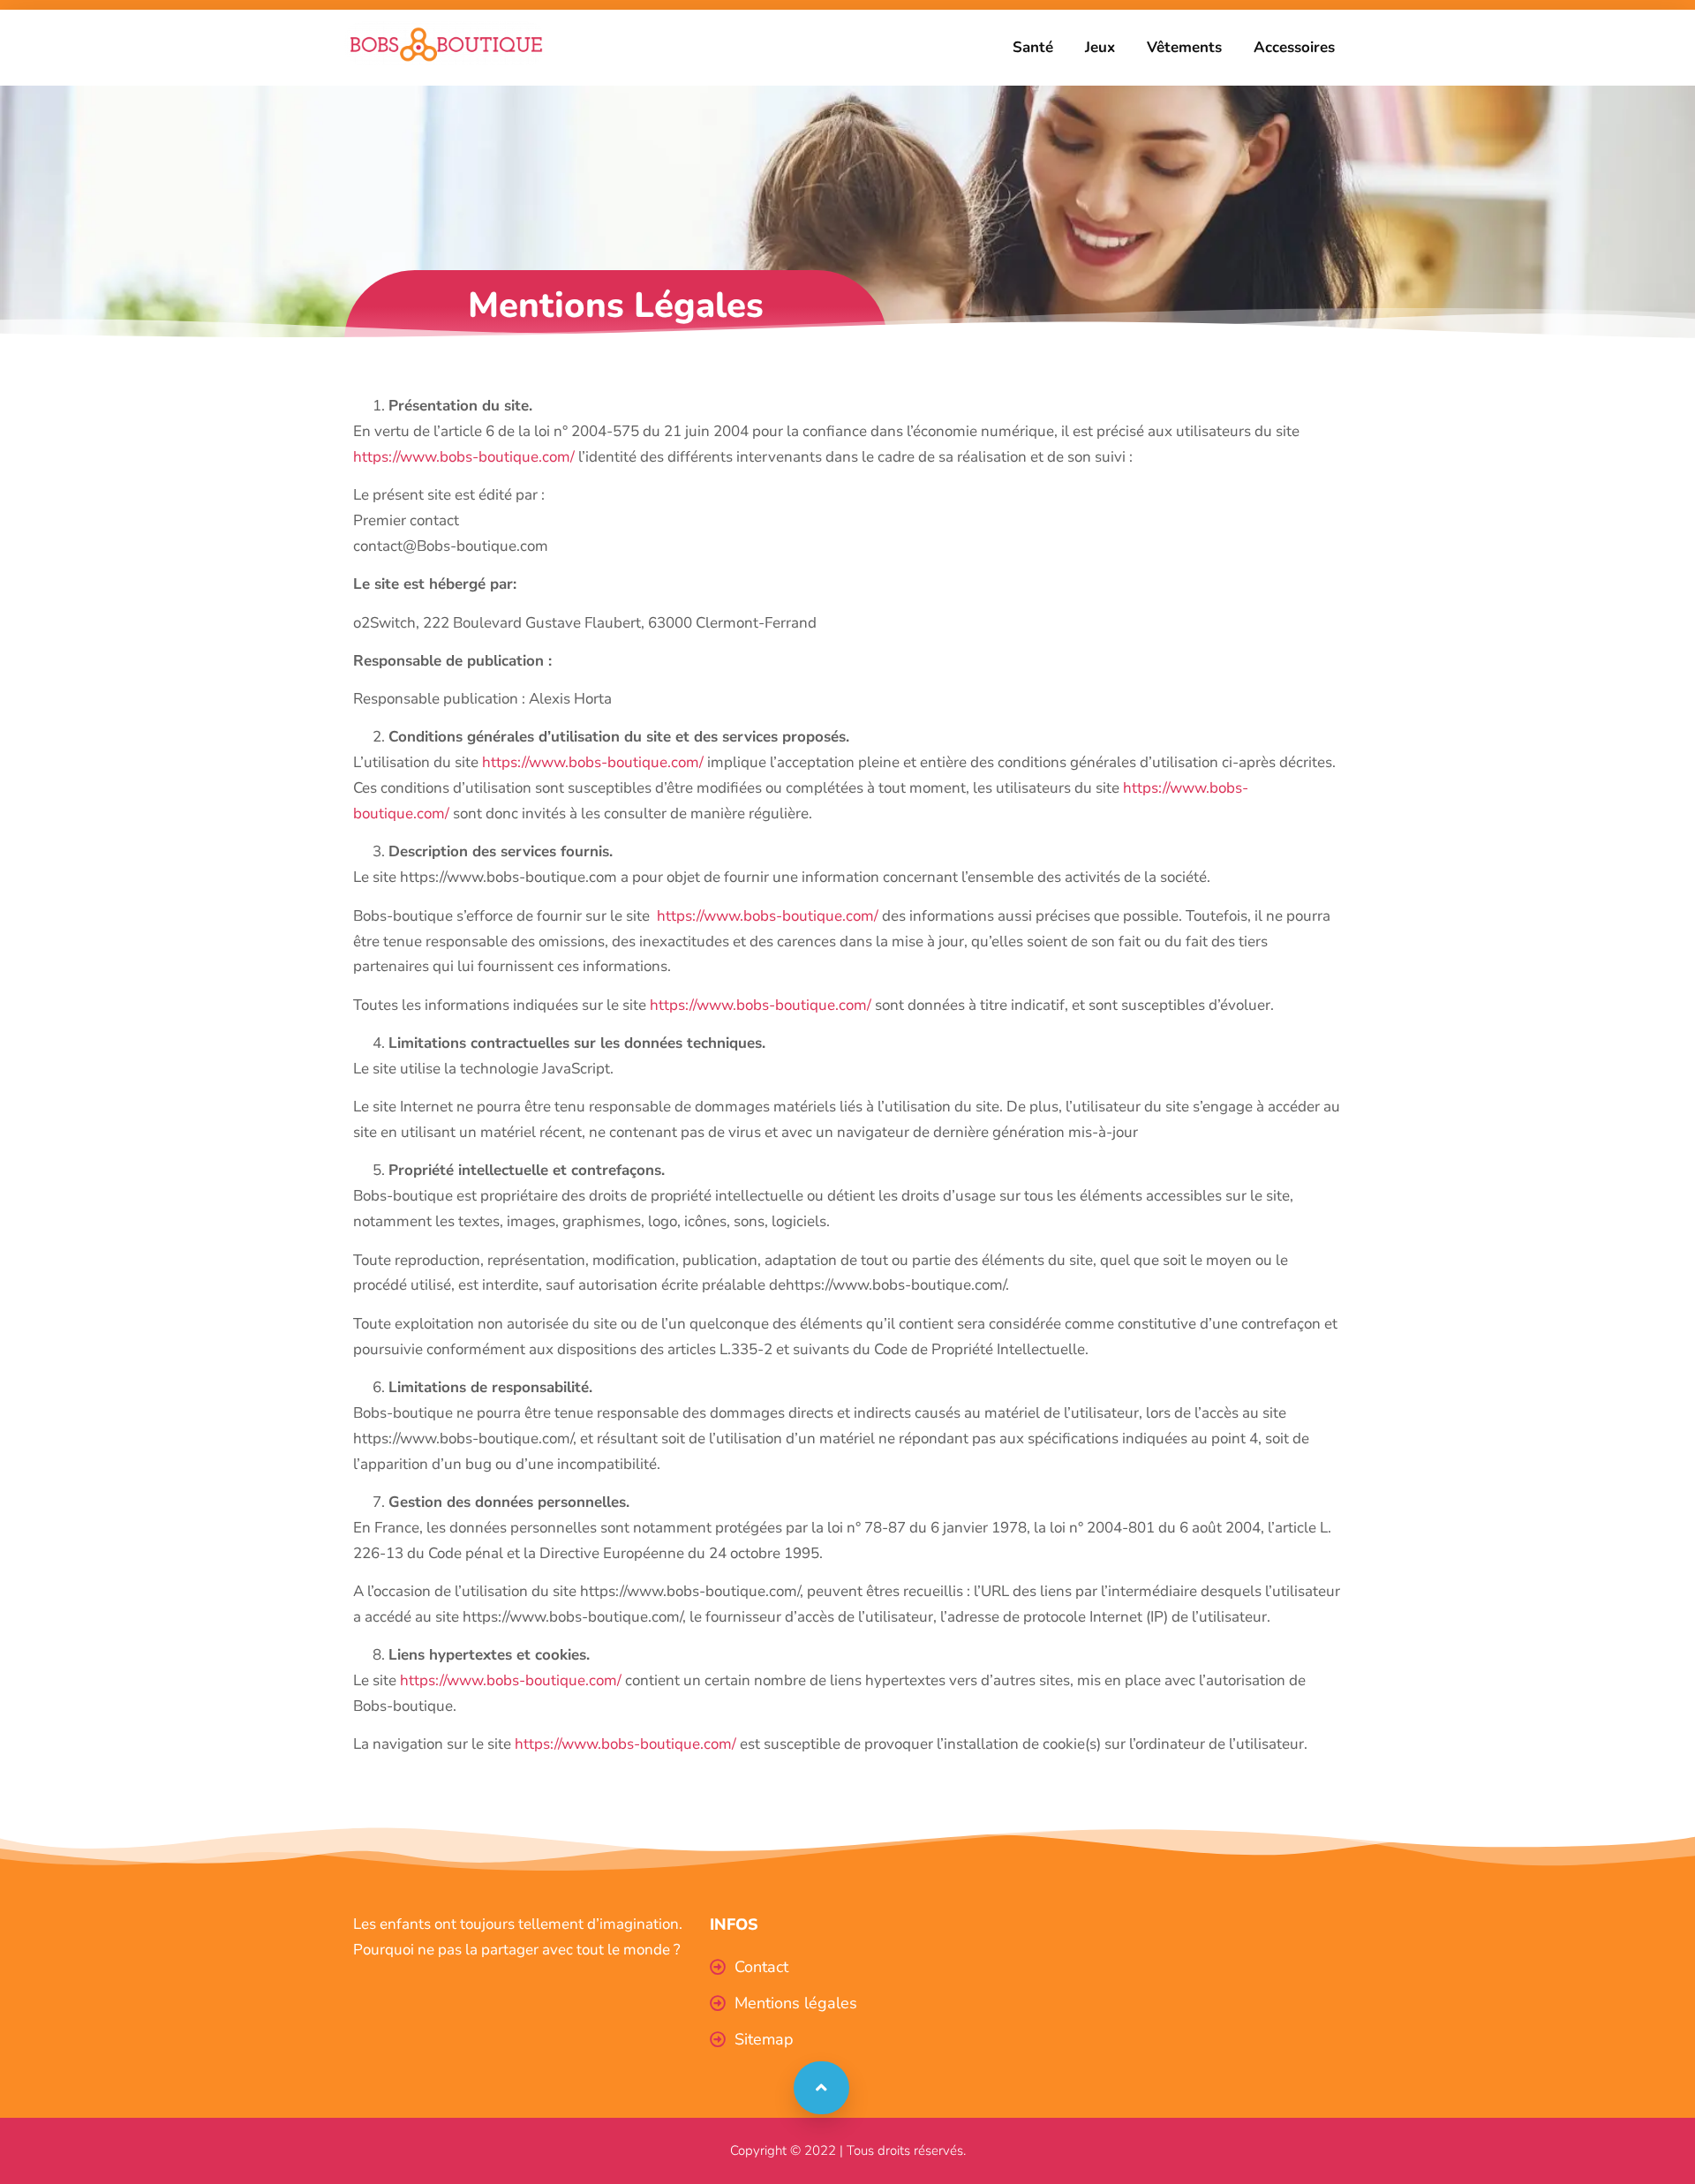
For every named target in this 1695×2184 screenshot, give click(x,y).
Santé (1033, 47)
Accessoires (1294, 47)
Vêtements (1184, 47)
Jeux (1100, 47)
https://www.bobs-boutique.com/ (464, 457)
